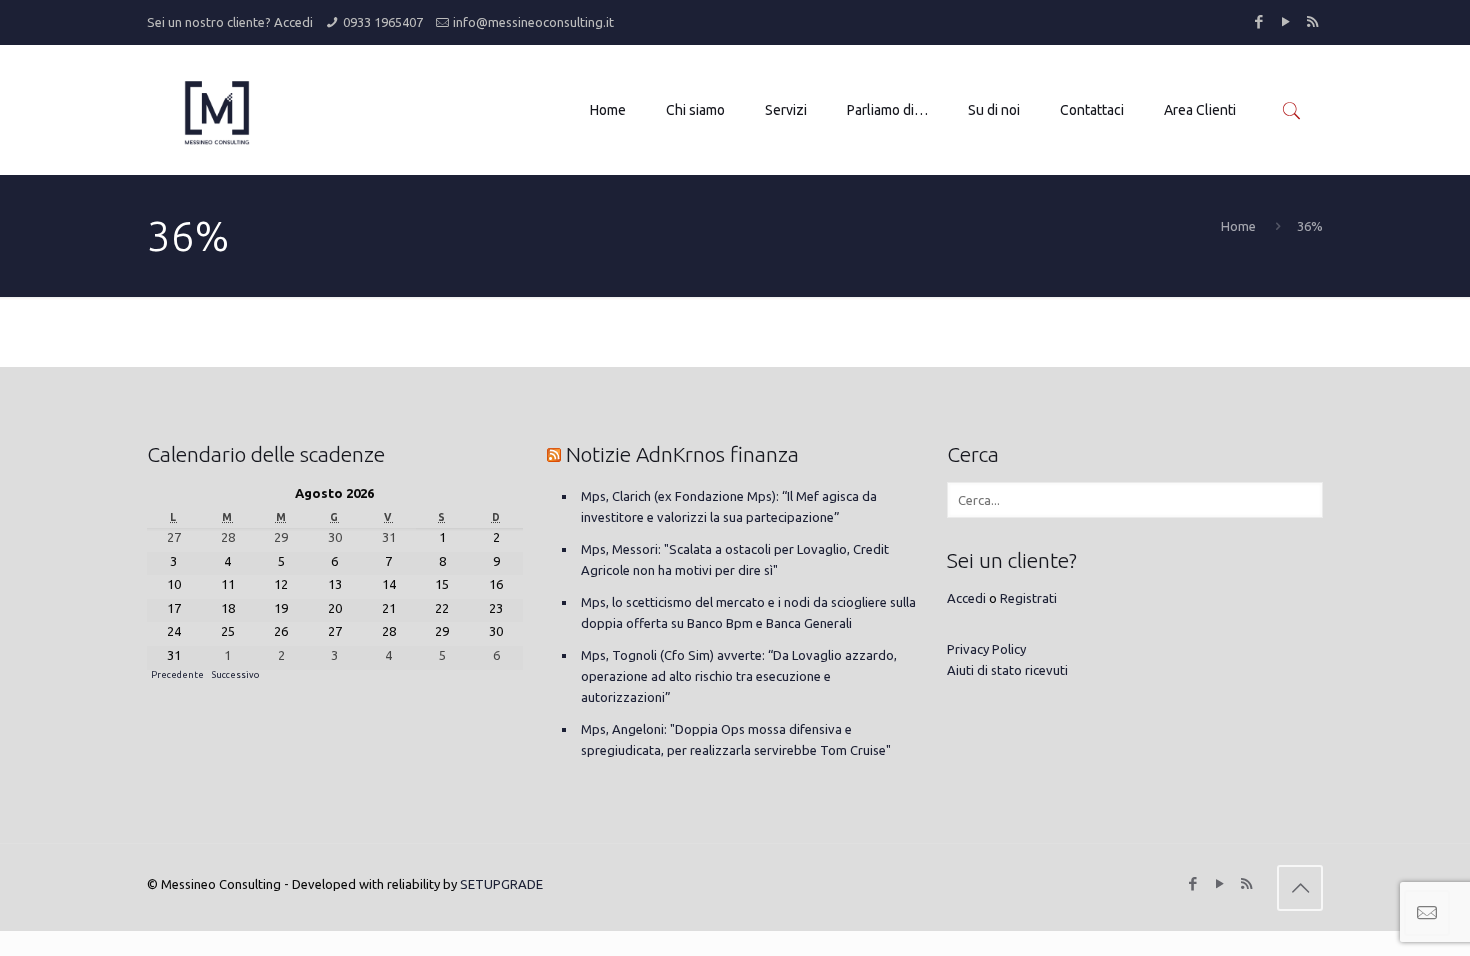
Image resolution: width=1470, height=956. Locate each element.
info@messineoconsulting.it (533, 22)
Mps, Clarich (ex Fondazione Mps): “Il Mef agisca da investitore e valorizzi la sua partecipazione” (729, 506)
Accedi (293, 22)
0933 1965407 (383, 22)
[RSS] (1312, 21)
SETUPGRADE (501, 884)
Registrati (1028, 598)
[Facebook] (1258, 21)
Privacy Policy (986, 649)
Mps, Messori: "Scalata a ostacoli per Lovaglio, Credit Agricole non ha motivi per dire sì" (735, 559)
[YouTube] (1285, 21)
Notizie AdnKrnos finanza (682, 454)
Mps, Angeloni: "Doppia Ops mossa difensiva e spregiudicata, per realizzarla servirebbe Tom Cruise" (736, 739)
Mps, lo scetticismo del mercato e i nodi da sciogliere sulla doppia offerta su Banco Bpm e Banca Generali (748, 612)
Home (1238, 226)
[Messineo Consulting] (217, 110)
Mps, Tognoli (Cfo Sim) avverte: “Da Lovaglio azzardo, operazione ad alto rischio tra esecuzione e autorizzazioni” (739, 676)
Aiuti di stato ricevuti (1007, 670)
